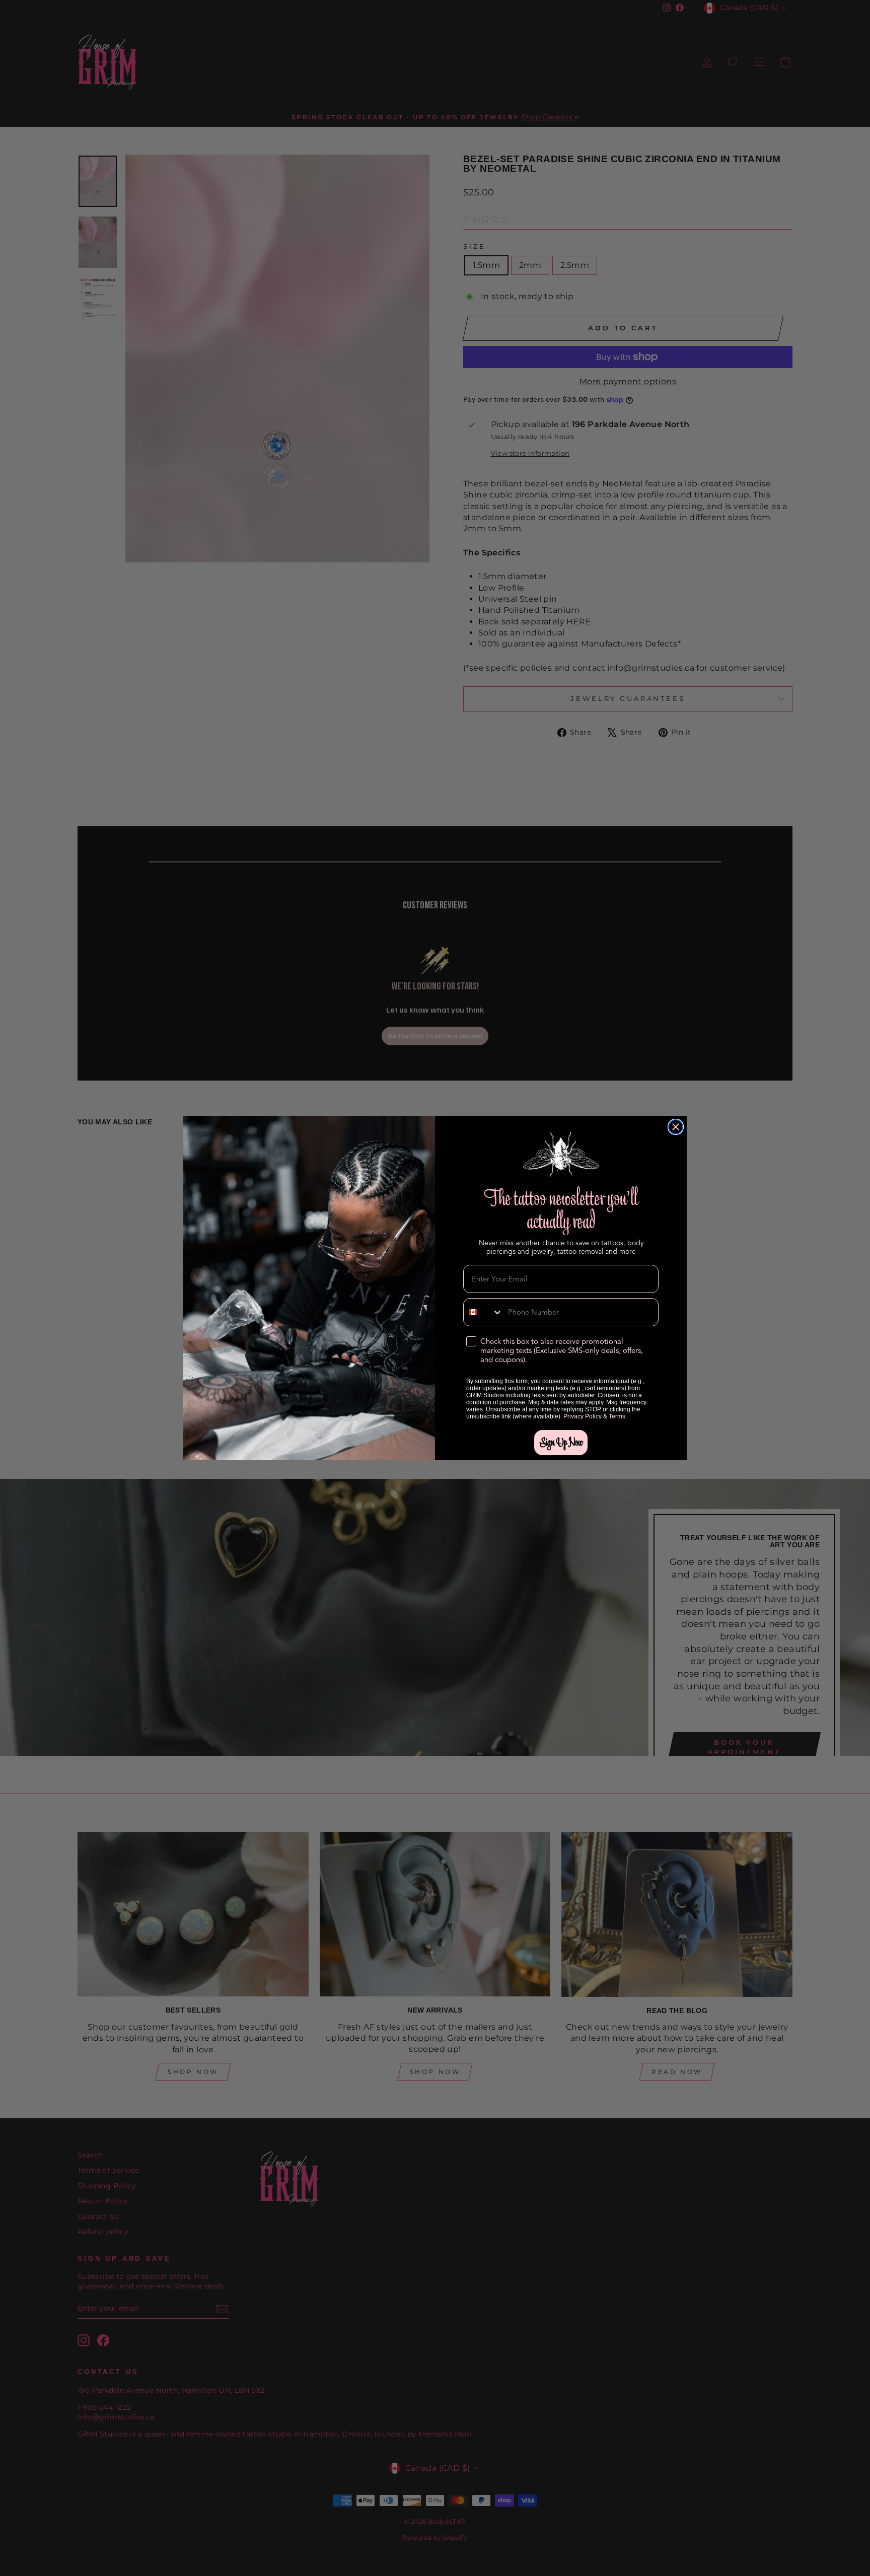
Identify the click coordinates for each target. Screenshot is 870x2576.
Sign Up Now (561, 1442)
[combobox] (483, 1312)
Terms (617, 1416)
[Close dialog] (676, 1127)
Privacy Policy (583, 1416)
